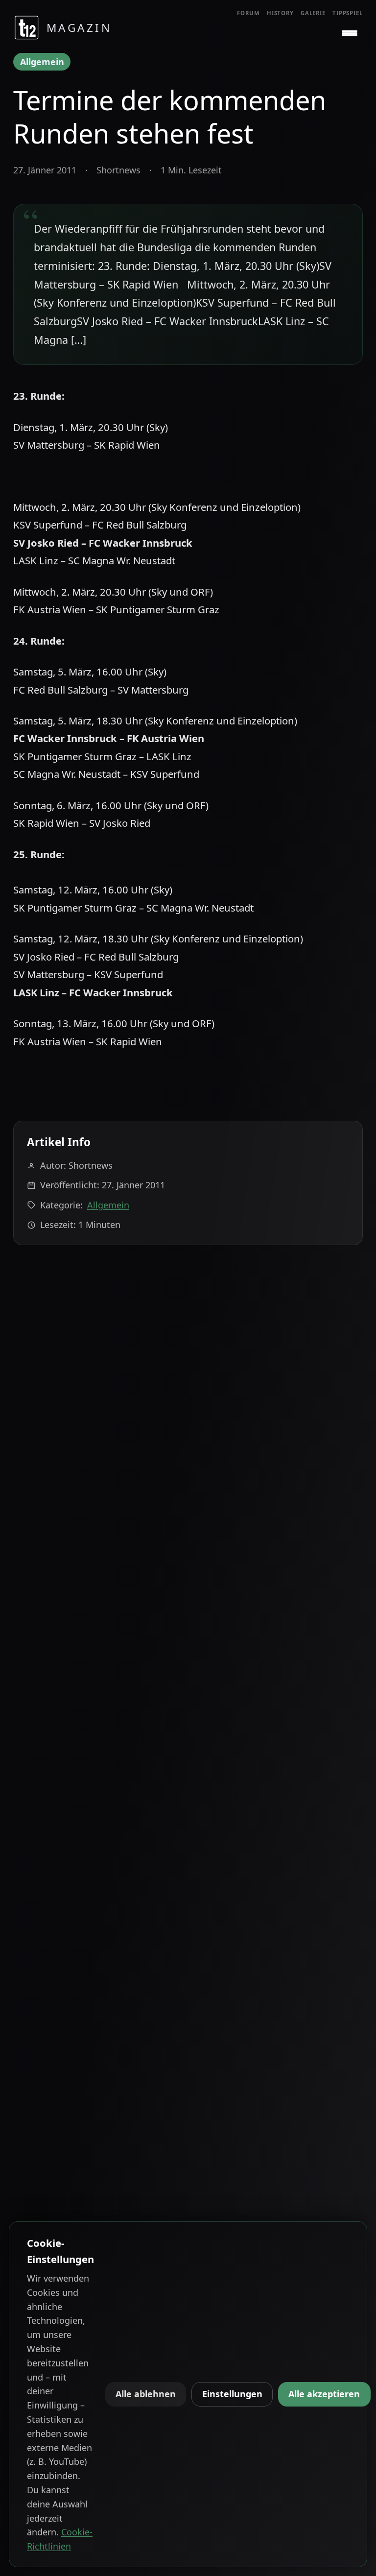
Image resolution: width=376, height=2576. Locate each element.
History (280, 13)
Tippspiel (348, 13)
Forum (248, 13)
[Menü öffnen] (350, 33)
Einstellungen (232, 2394)
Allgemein (42, 62)
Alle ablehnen (146, 2394)
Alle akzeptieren (324, 2394)
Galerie (313, 13)
